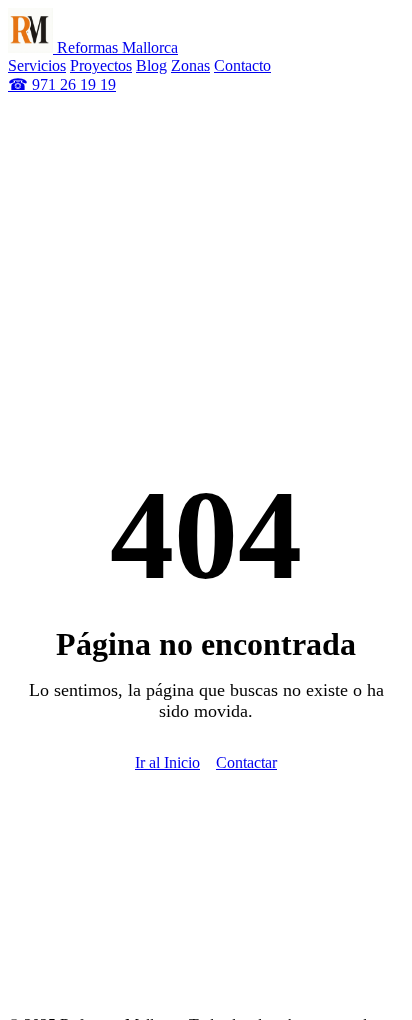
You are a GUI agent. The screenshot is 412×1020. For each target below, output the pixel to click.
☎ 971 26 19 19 (62, 84)
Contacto (242, 65)
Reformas (115, 47)
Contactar (246, 762)
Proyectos (101, 65)
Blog (151, 65)
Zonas (190, 65)
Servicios (37, 65)
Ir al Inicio (167, 762)
